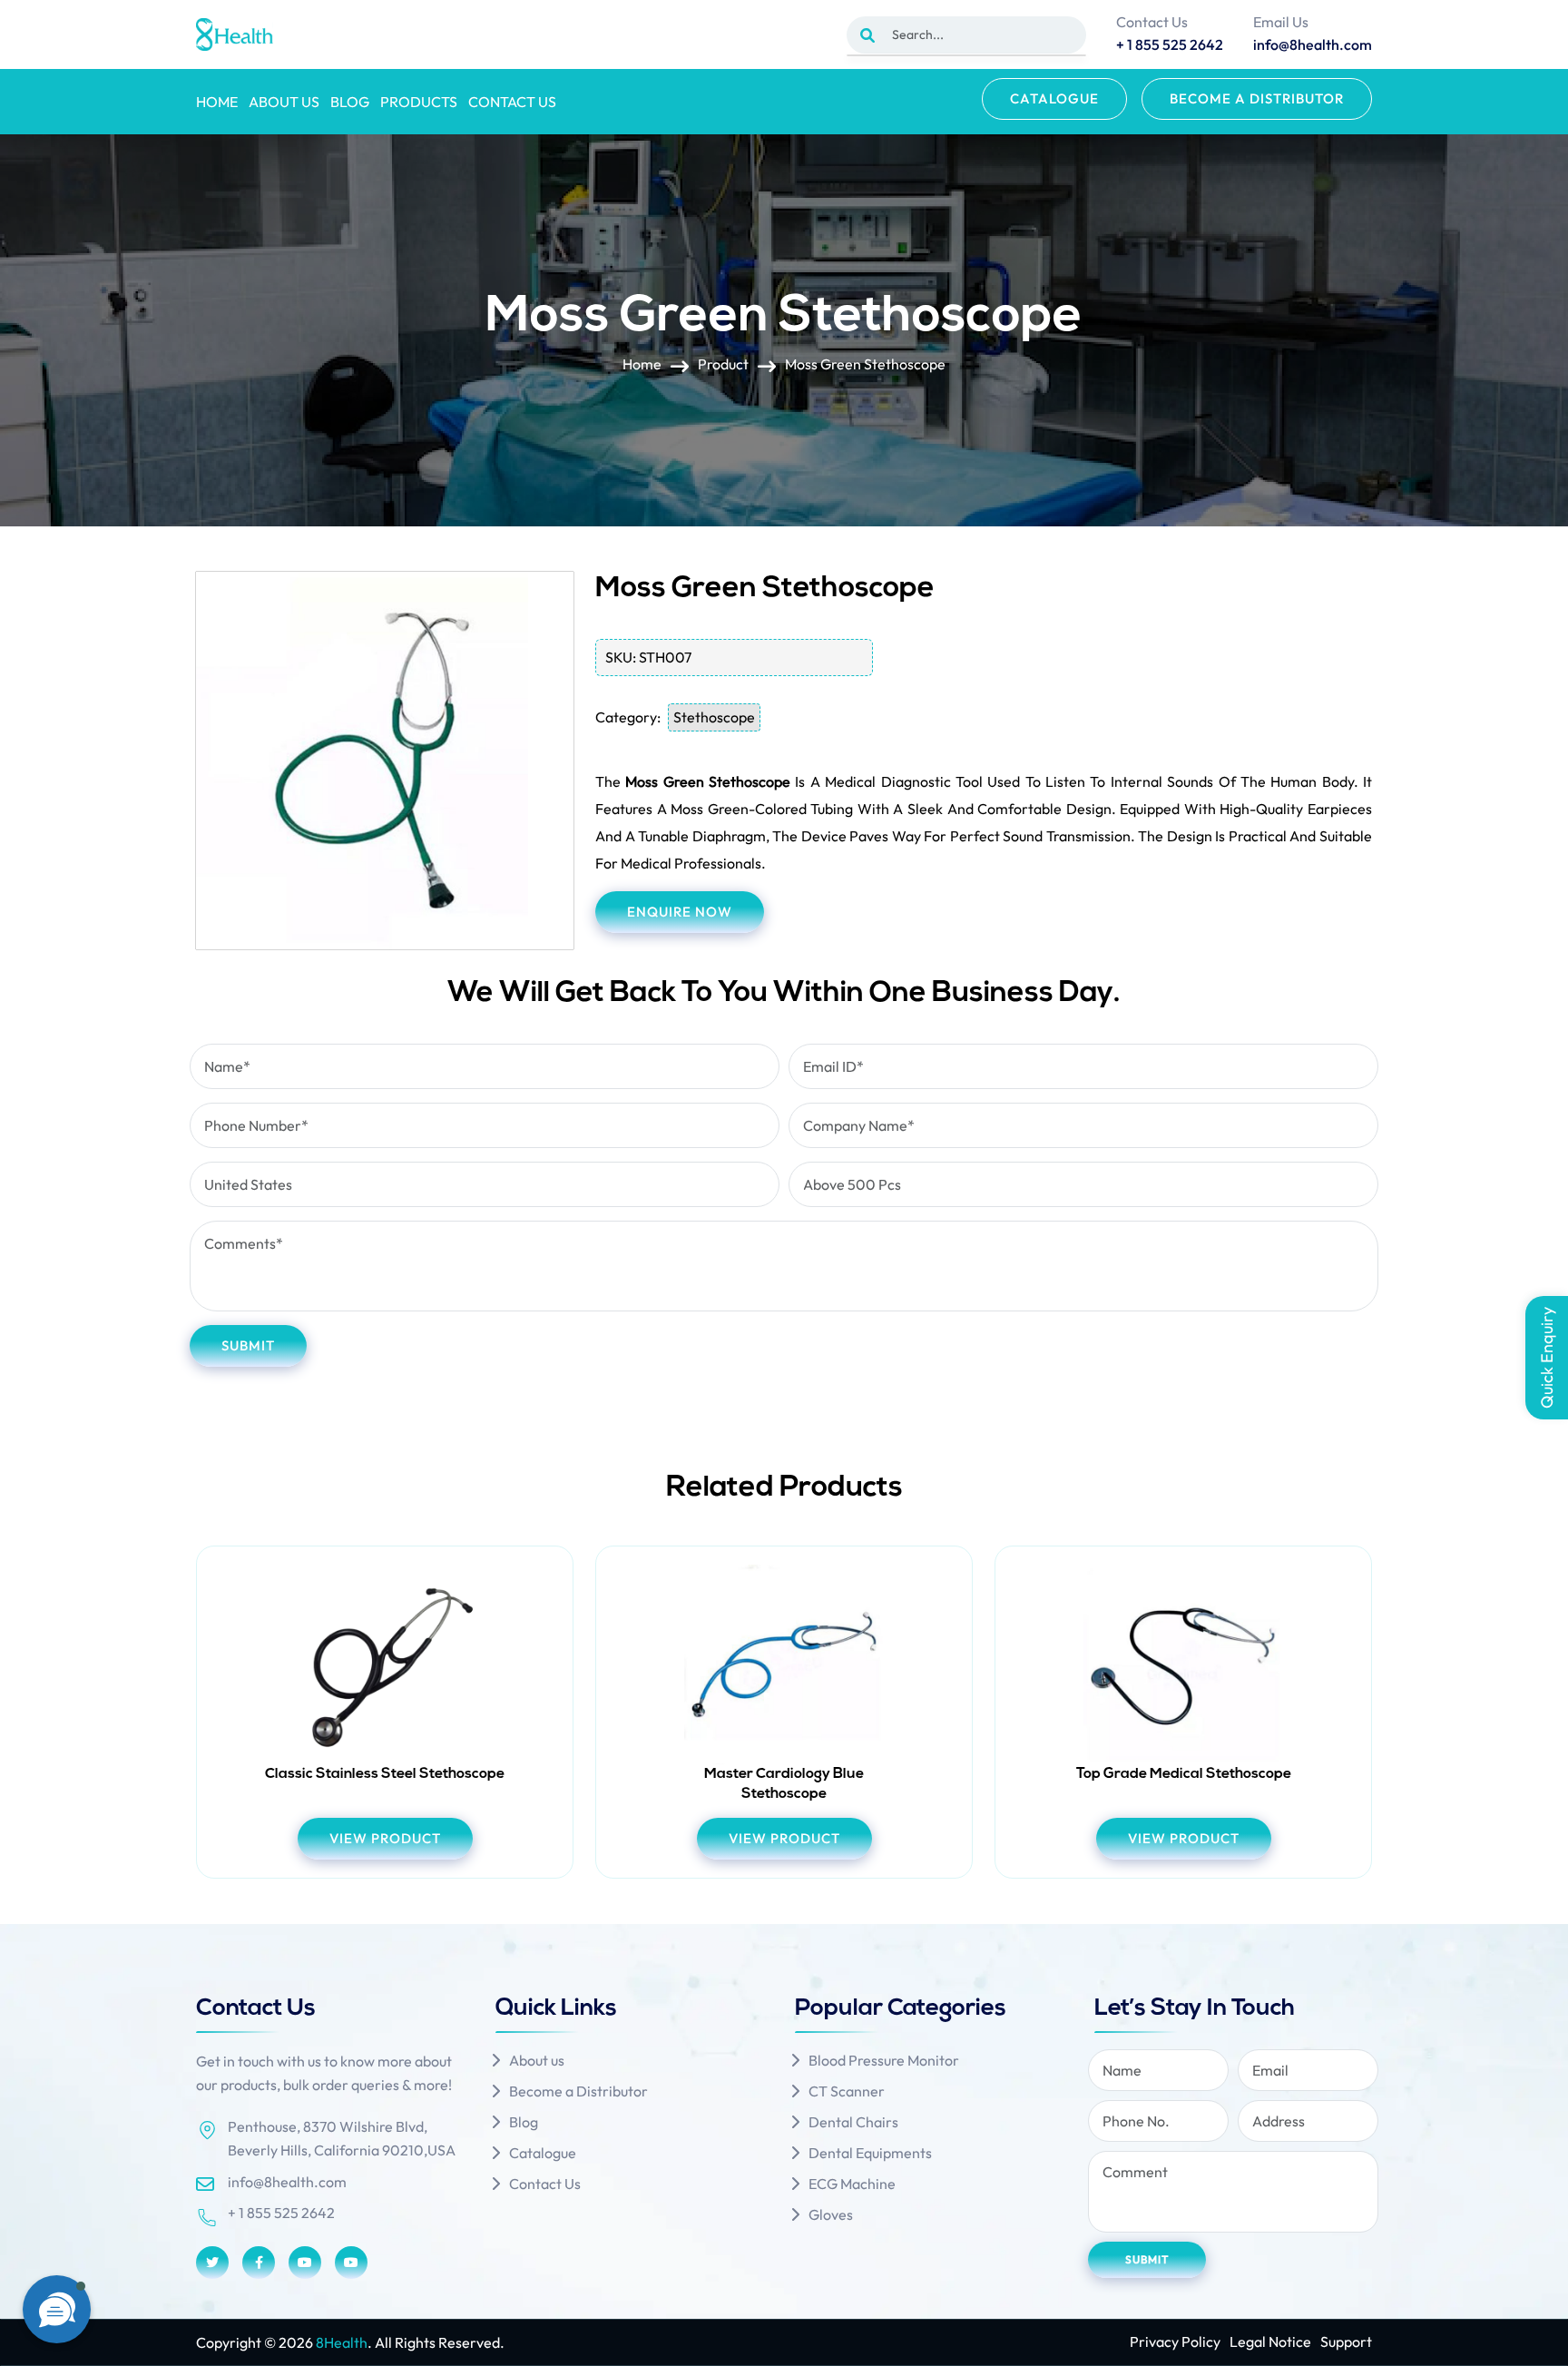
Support (1346, 2341)
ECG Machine (852, 2184)
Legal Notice (1270, 2341)
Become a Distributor (1257, 98)
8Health (342, 2342)
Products (419, 102)
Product (723, 364)
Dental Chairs (853, 2122)
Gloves (831, 2214)
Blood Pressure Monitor (884, 2060)
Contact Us (512, 102)
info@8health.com (287, 2182)
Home (217, 102)
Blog (350, 102)
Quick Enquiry (1547, 1358)
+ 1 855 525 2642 (281, 2213)
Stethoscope (714, 717)
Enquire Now (680, 912)
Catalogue (1054, 98)
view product (385, 1838)
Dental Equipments (870, 2153)
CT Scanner (847, 2091)
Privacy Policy (1175, 2341)
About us (284, 102)
